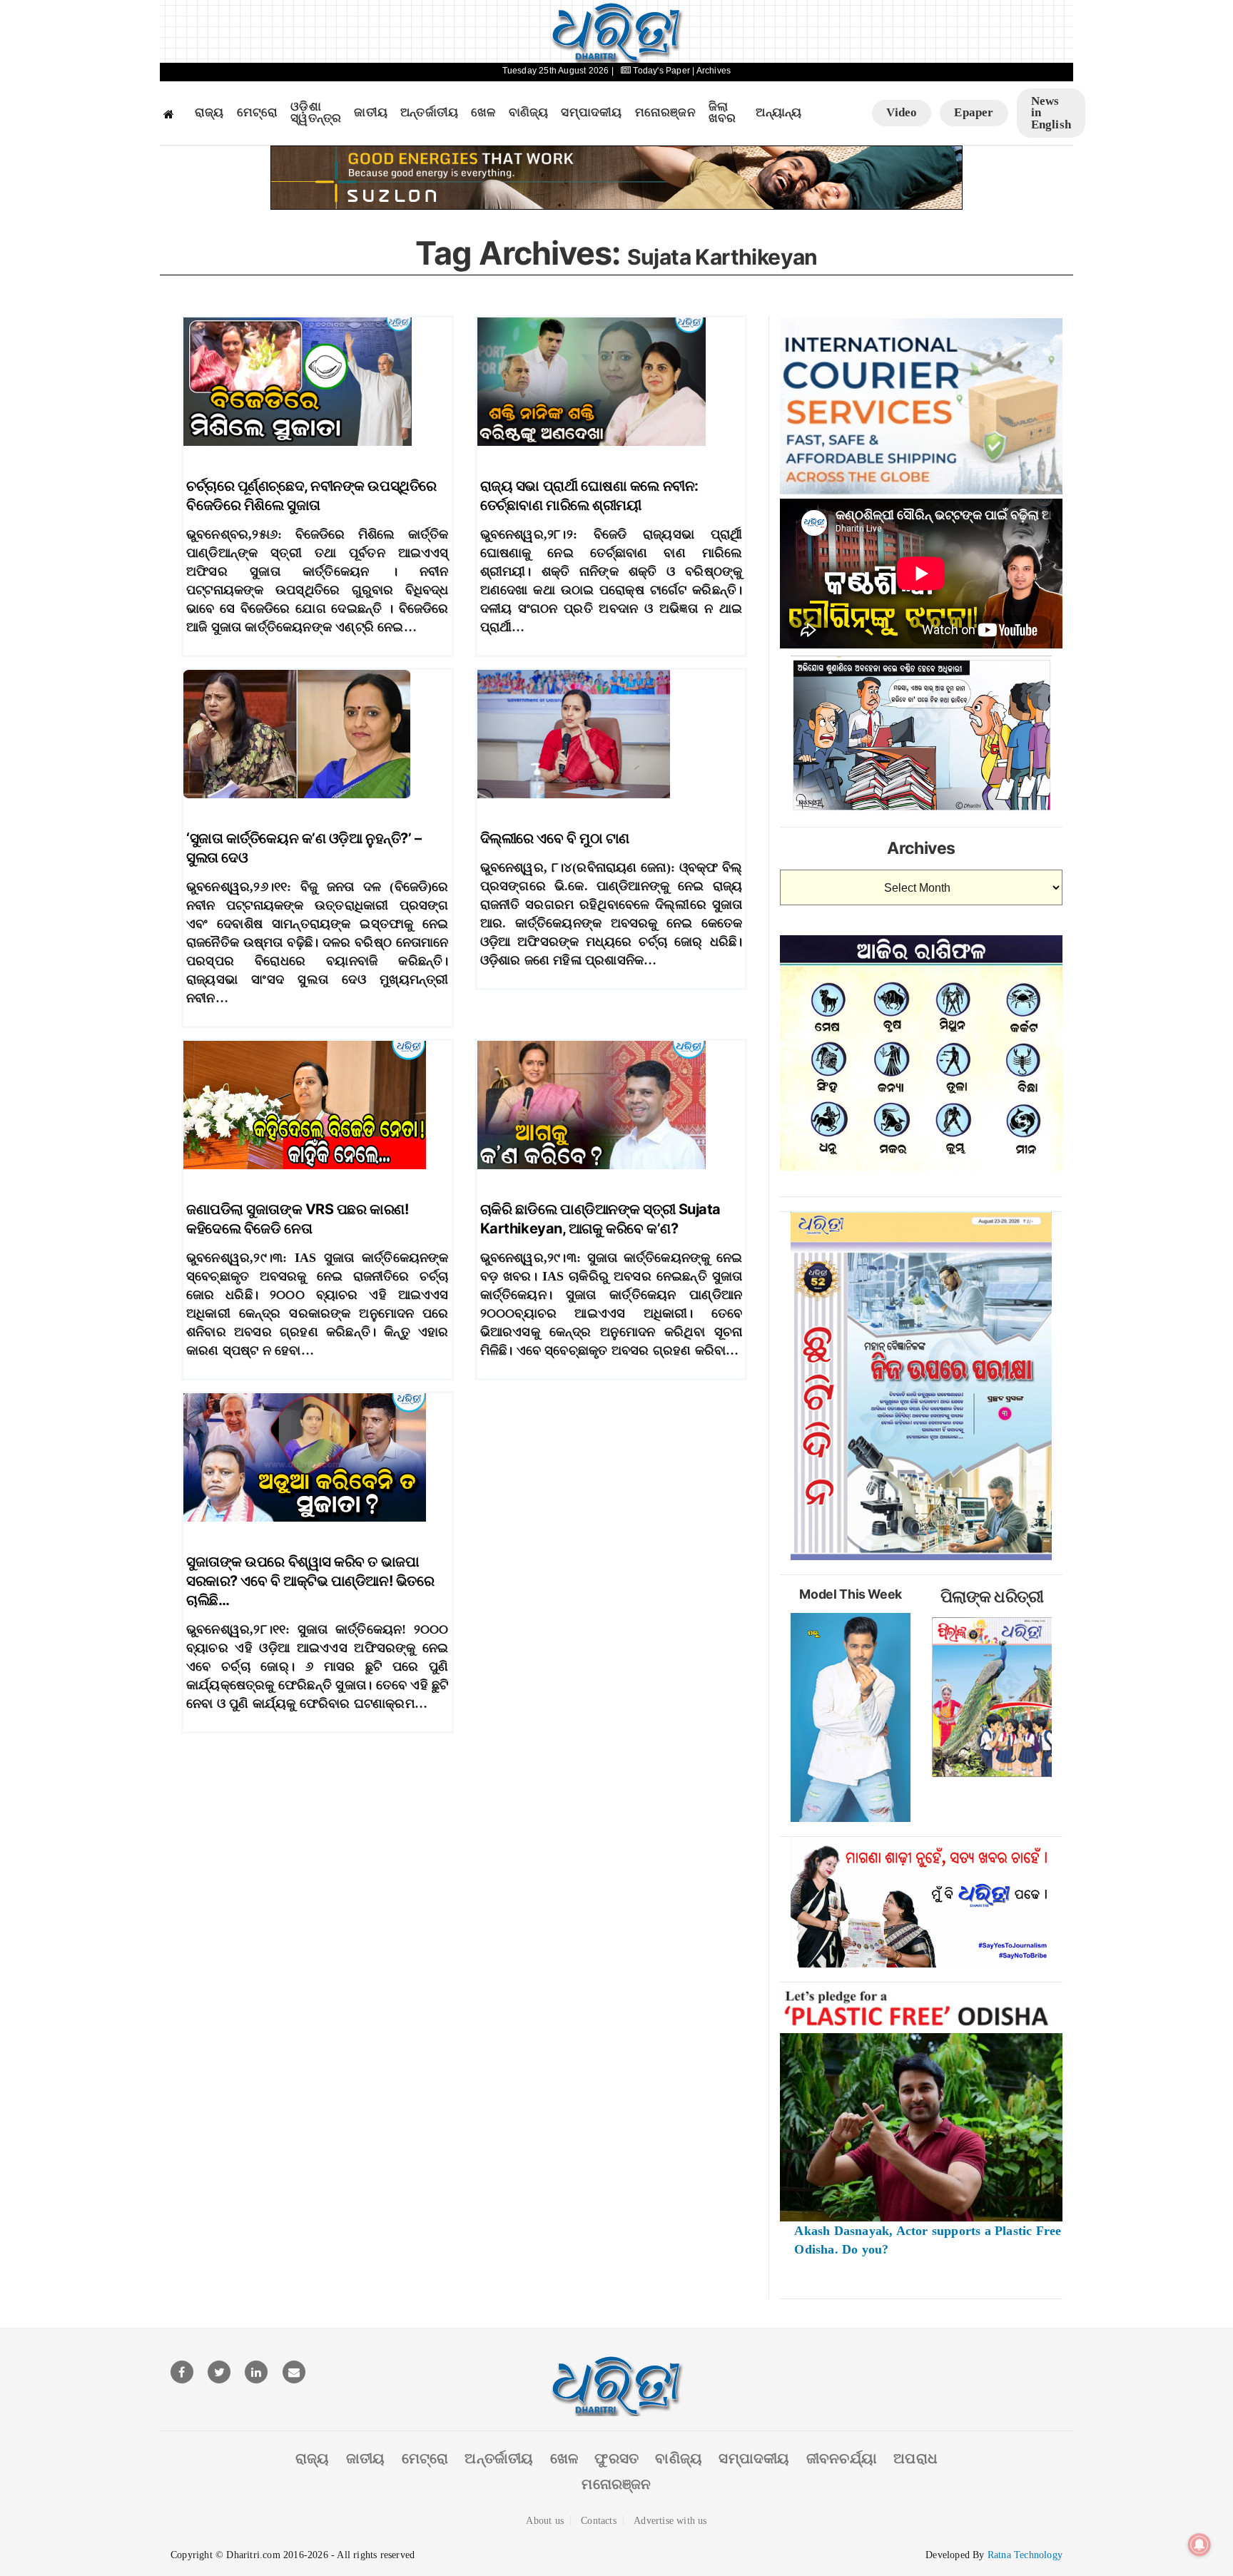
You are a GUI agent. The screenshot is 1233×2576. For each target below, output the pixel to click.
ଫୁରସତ (616, 2458)
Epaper (974, 112)
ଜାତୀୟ (371, 113)
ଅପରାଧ (915, 2458)
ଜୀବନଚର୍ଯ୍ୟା (842, 2458)
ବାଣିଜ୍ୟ (529, 113)
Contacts (599, 2521)
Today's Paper (661, 71)
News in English (1051, 113)
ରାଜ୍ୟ (209, 113)
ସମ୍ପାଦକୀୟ (591, 113)
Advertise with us (670, 2521)
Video (902, 112)
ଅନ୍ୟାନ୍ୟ (778, 113)
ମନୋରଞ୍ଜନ (665, 113)
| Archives (711, 71)
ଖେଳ (483, 113)
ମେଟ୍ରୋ (258, 113)
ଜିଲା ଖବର (722, 113)
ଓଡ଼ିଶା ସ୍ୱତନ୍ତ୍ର (316, 113)
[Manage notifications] (1199, 2545)
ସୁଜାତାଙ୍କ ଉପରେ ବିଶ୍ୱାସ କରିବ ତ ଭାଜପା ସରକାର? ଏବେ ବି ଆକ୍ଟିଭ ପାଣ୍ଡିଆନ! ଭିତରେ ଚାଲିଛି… (310, 1581)
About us (545, 2521)
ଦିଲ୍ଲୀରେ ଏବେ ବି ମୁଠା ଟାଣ (555, 838)
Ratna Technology (1025, 2555)
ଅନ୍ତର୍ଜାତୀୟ (429, 113)
